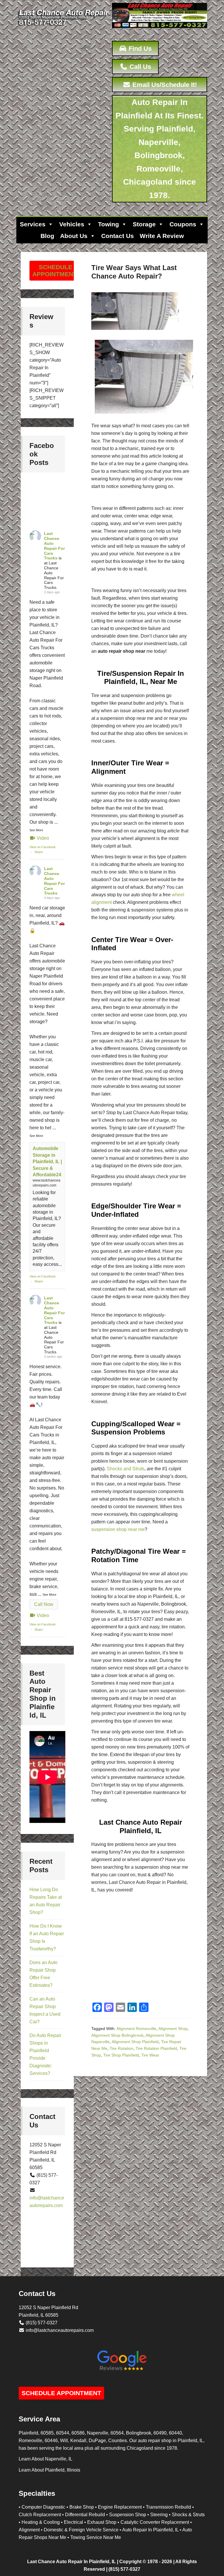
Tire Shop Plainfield (121, 2055)
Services (33, 224)
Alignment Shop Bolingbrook (117, 2035)
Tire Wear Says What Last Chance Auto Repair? (134, 272)
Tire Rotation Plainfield (156, 2048)
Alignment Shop (173, 2029)
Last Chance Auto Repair (64, 29)
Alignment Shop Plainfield (135, 2042)
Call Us (139, 67)
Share (39, 852)
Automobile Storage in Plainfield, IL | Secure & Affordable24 (47, 1162)
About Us (74, 236)
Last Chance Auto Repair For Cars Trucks (54, 546)
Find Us (139, 49)
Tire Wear (150, 2055)
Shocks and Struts (126, 1469)
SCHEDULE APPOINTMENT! (56, 271)
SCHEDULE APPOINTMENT (61, 2393)
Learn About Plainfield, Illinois (49, 2470)
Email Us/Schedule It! (164, 85)
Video (43, 838)
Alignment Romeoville (136, 2029)
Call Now (44, 1604)
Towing (108, 224)
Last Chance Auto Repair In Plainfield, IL (71, 2562)
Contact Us (118, 236)
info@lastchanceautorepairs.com (60, 2330)
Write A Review (162, 236)
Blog (47, 236)
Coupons (183, 224)
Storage (144, 224)
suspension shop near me (118, 1529)
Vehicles (72, 224)
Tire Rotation (121, 2048)
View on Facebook (43, 847)
